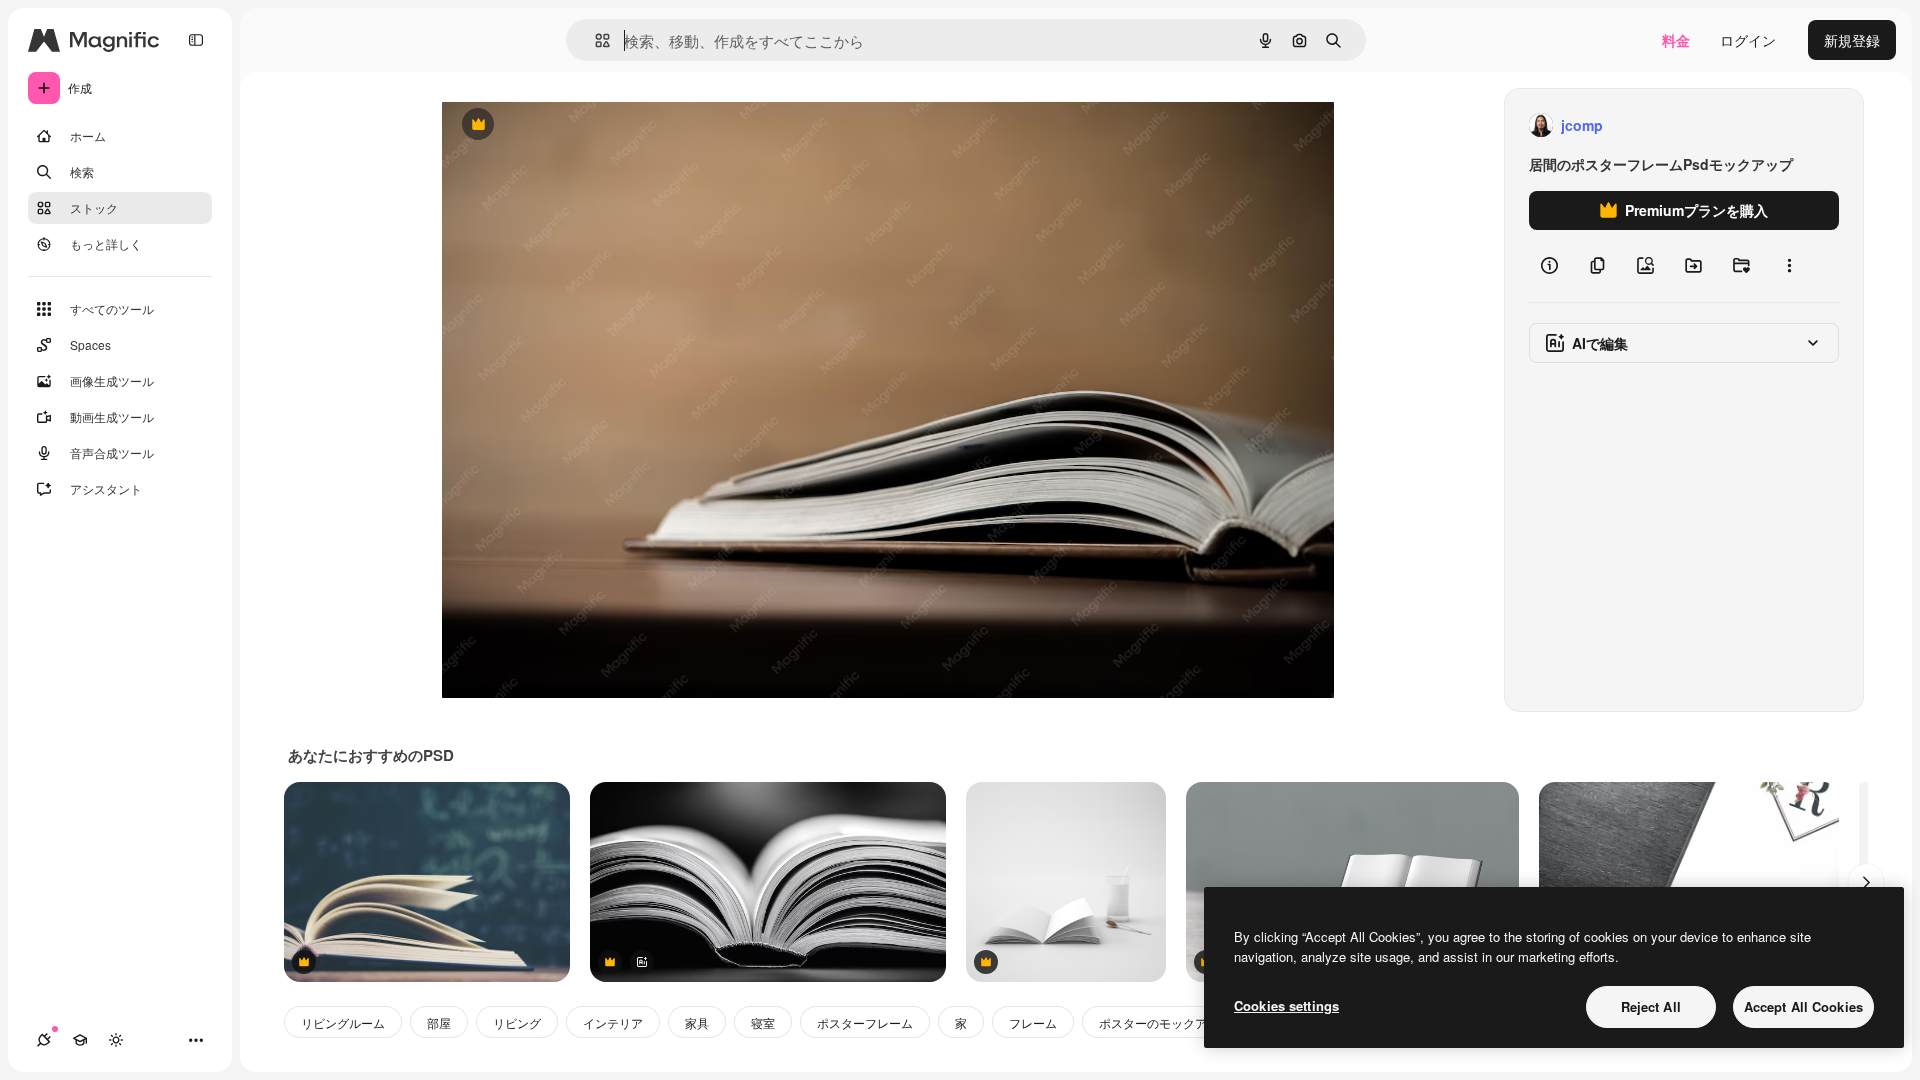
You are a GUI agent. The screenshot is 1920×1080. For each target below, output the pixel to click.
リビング (517, 1022)
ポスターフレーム (865, 1022)
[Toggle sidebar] (196, 40)
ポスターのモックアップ (1165, 1022)
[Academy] (80, 1040)
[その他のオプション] (1789, 266)
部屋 (439, 1022)
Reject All (1651, 1006)
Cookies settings (1286, 1005)
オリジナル (579, 125)
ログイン (1748, 40)
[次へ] (1866, 882)
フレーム (1033, 1022)
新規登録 (1852, 40)
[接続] (44, 1040)
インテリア (613, 1022)
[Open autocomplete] (594, 40)
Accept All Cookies (1803, 1006)
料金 (1676, 40)
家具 (697, 1022)
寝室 (763, 1022)
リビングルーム (343, 1022)
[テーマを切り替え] (116, 1040)
